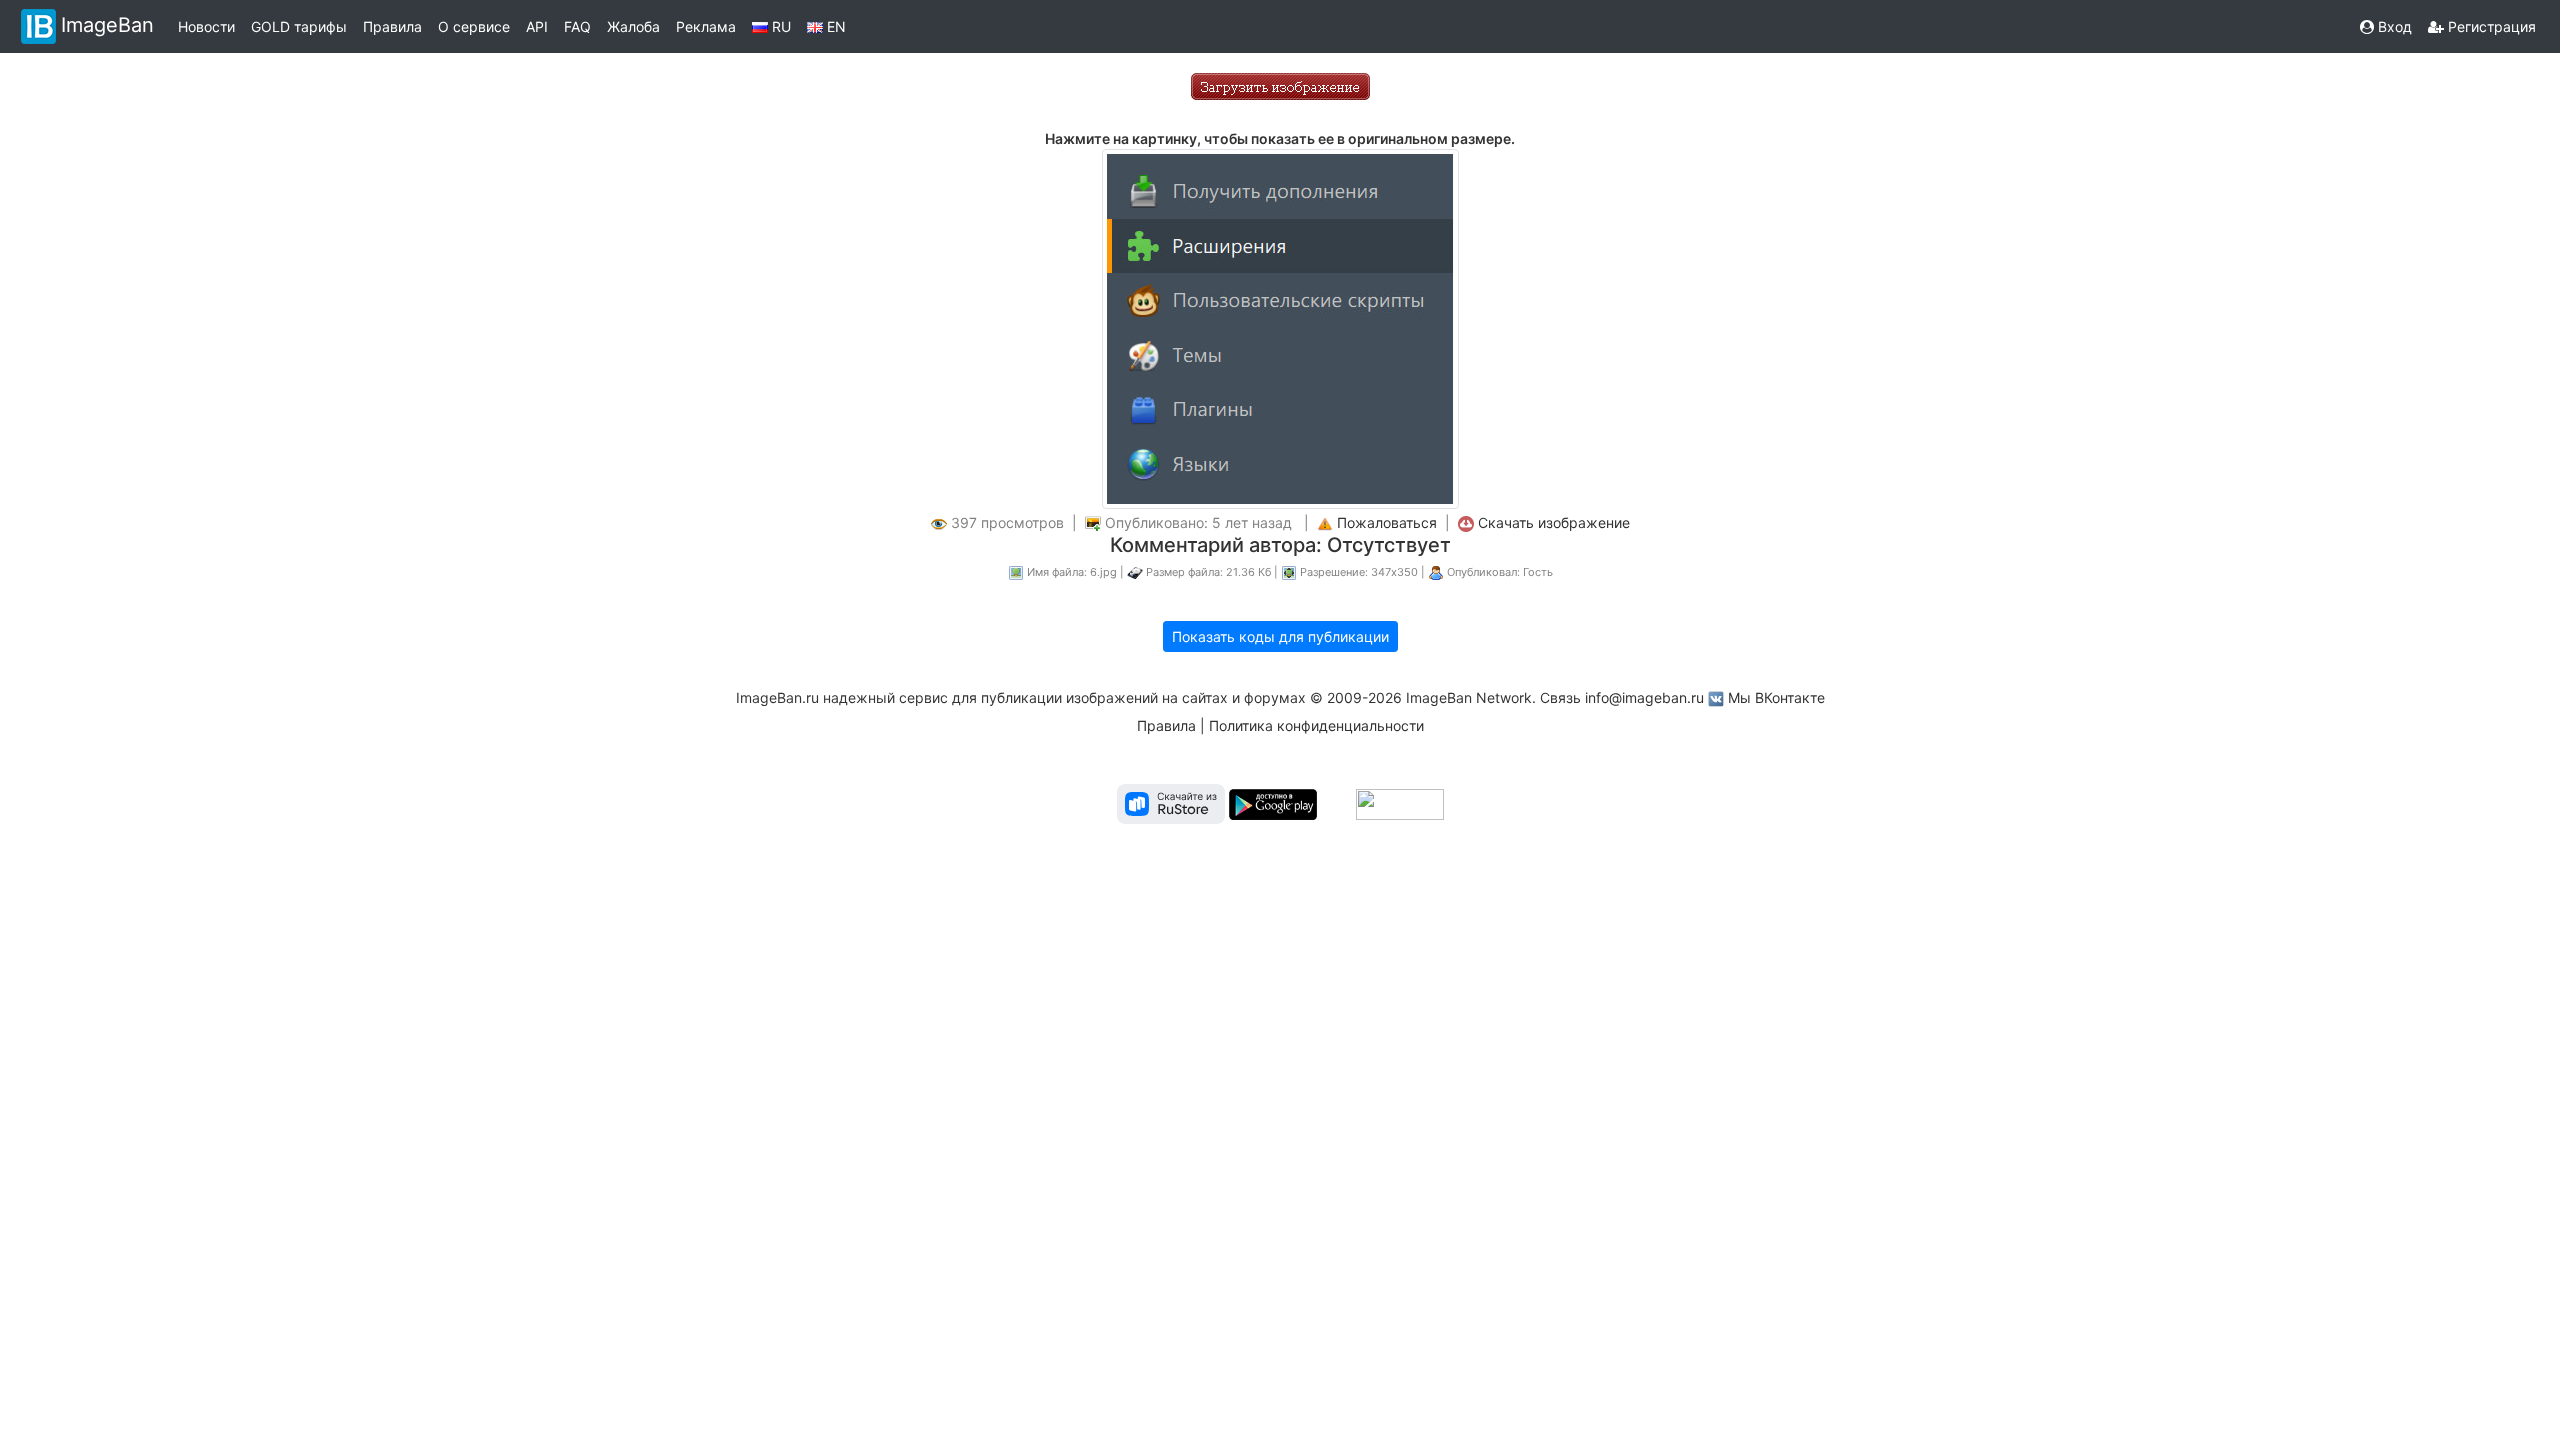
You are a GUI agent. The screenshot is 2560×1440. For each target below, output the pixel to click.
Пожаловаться (1387, 522)
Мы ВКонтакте (1776, 697)
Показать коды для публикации (1280, 636)
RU (779, 26)
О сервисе (474, 26)
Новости (206, 26)
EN (834, 26)
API (537, 26)
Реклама (706, 26)
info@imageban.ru (1644, 697)
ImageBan (107, 25)
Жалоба (633, 26)
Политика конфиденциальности (1316, 725)
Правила (392, 26)
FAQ (577, 26)
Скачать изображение (1554, 522)
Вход (2393, 26)
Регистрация (2490, 26)
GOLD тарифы (299, 26)
